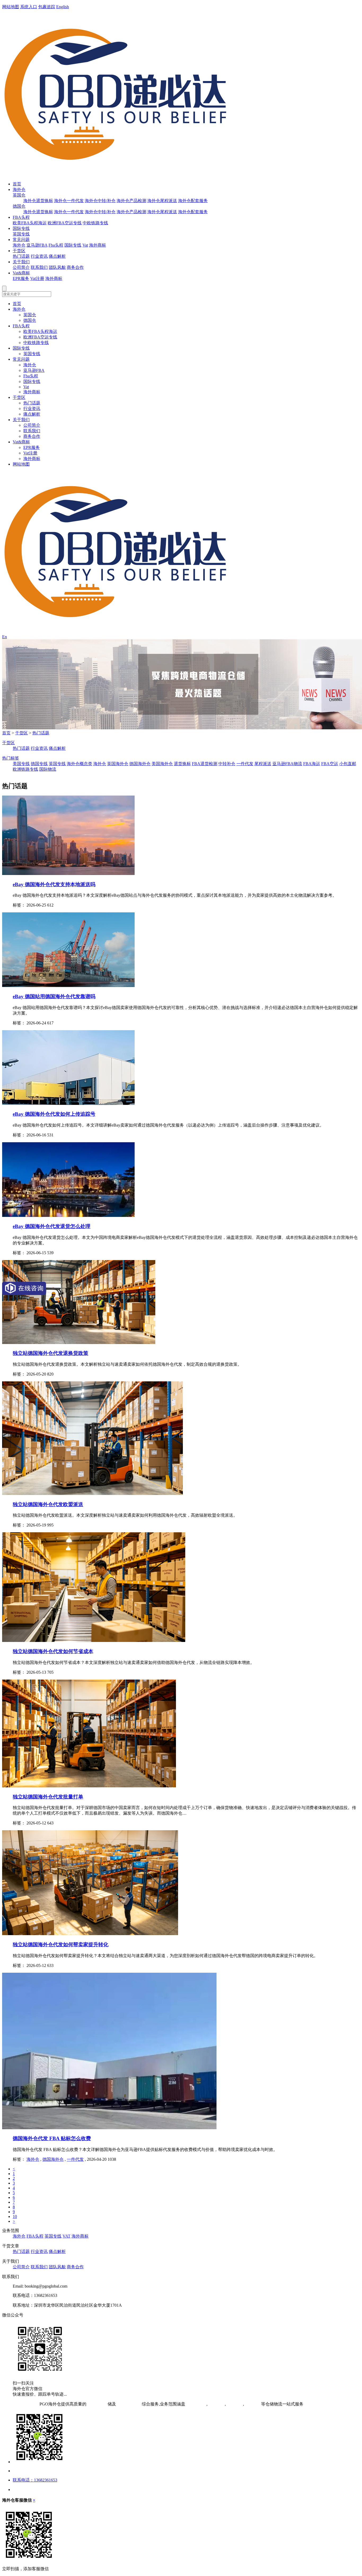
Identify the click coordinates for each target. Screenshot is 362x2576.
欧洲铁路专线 (25, 769)
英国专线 (21, 234)
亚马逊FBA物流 (287, 764)
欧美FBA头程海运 (30, 223)
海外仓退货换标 (38, 201)
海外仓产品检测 (131, 201)
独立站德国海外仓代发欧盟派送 (48, 1504)
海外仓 (19, 189)
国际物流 (48, 769)
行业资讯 (39, 256)
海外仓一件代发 (69, 201)
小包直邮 (348, 764)
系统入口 (29, 7)
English (63, 7)
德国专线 (39, 764)
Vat (85, 245)
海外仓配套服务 (193, 201)
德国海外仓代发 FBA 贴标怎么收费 (52, 2138)
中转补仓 (227, 764)
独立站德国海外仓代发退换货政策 (50, 1353)
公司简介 (21, 267)
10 (15, 2216)
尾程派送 (263, 764)
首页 (17, 184)
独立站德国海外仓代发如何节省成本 (53, 1651)
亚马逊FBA (37, 245)
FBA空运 (330, 764)
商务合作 (75, 267)
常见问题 (21, 240)
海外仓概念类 (80, 764)
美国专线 (21, 764)
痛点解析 (57, 256)
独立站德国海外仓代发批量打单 (48, 1797)
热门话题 (21, 256)
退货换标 (182, 764)
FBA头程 (21, 217)
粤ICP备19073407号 (20, 2404)
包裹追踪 (47, 7)
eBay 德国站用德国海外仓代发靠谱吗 (54, 996)
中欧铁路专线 (95, 223)
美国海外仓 (162, 764)
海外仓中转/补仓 (100, 201)
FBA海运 (312, 764)
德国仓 (19, 206)
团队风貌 (57, 267)
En (5, 637)
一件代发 (245, 764)
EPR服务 (21, 278)
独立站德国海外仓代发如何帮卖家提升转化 (61, 1945)
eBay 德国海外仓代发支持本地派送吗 (54, 884)
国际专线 (21, 228)
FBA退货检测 (205, 764)
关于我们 (21, 262)
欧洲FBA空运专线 (65, 223)
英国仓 (19, 195)
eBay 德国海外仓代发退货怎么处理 (52, 1226)
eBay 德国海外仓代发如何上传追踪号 (54, 1114)
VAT (67, 2236)
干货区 (19, 251)
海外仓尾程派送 (162, 201)
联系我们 (39, 267)
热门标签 (11, 758)
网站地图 (11, 7)
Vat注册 (37, 278)
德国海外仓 (140, 764)
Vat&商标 (21, 273)
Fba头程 (56, 245)
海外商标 (98, 245)
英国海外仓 (118, 764)
